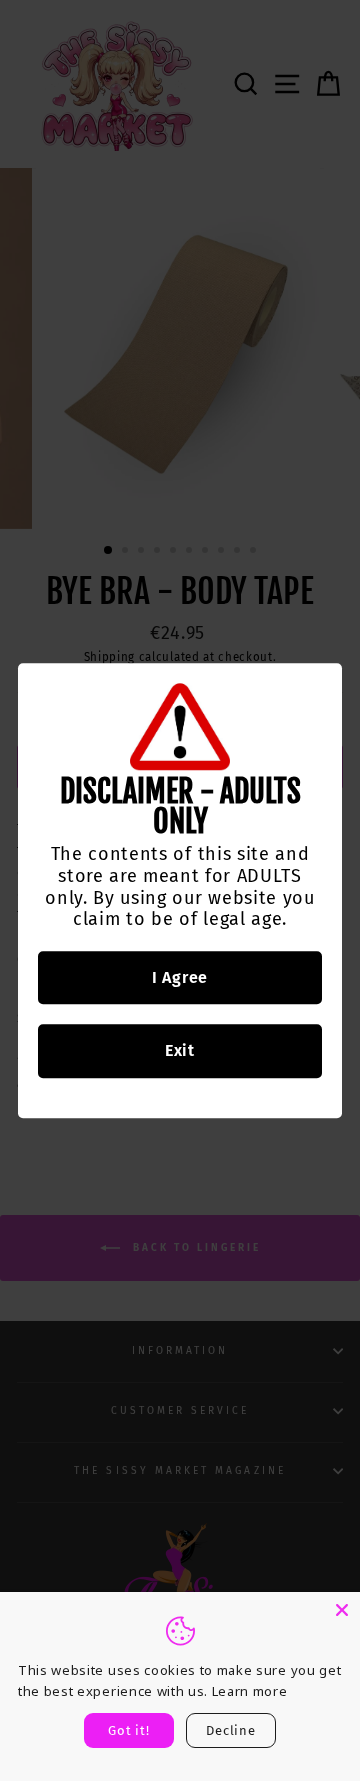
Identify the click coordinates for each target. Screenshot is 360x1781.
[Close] (342, 1610)
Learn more (250, 1691)
